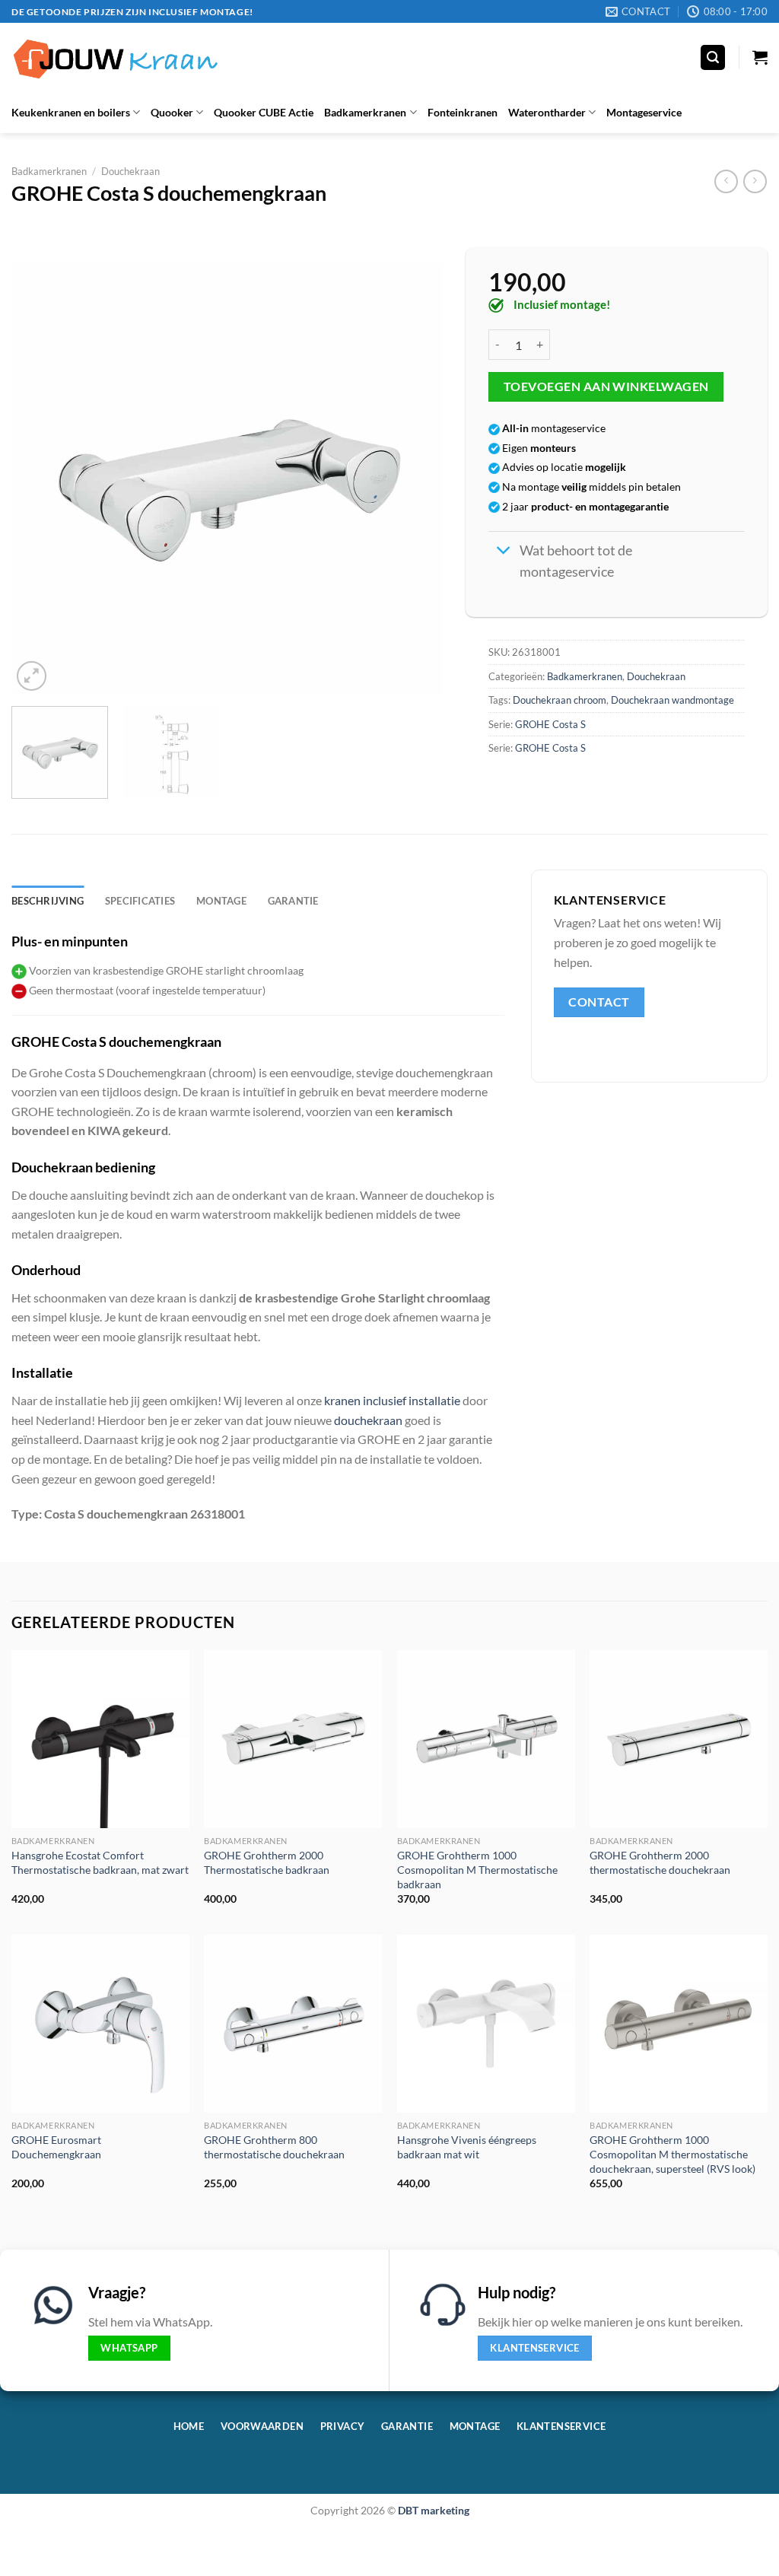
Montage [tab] (221, 901)
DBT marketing (434, 2510)
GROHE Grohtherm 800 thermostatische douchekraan (274, 2147)
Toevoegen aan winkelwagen (606, 386)
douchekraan (368, 1420)
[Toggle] (503, 552)
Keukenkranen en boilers (71, 112)
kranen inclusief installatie (392, 1400)
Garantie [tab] (293, 901)
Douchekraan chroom (560, 700)
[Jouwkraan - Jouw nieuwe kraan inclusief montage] (116, 57)
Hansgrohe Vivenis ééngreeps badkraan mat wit (467, 2147)
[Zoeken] (713, 57)
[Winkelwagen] (760, 57)
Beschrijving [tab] (48, 901)
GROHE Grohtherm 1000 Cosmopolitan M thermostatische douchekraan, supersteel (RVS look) (672, 2154)
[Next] (415, 479)
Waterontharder (547, 112)
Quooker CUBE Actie (264, 112)
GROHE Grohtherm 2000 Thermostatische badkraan (267, 1862)
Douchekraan (130, 171)
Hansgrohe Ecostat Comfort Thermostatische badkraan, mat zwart (100, 1862)
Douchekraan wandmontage (672, 700)
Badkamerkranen (365, 112)
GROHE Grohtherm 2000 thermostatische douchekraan (660, 1862)
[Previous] (40, 479)
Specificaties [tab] (140, 901)
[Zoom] (32, 676)
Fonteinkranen (463, 112)
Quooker (172, 112)
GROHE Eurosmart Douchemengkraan (56, 2147)
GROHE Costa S (550, 724)
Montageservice (644, 112)
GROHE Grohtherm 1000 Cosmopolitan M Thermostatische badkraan (477, 1869)
